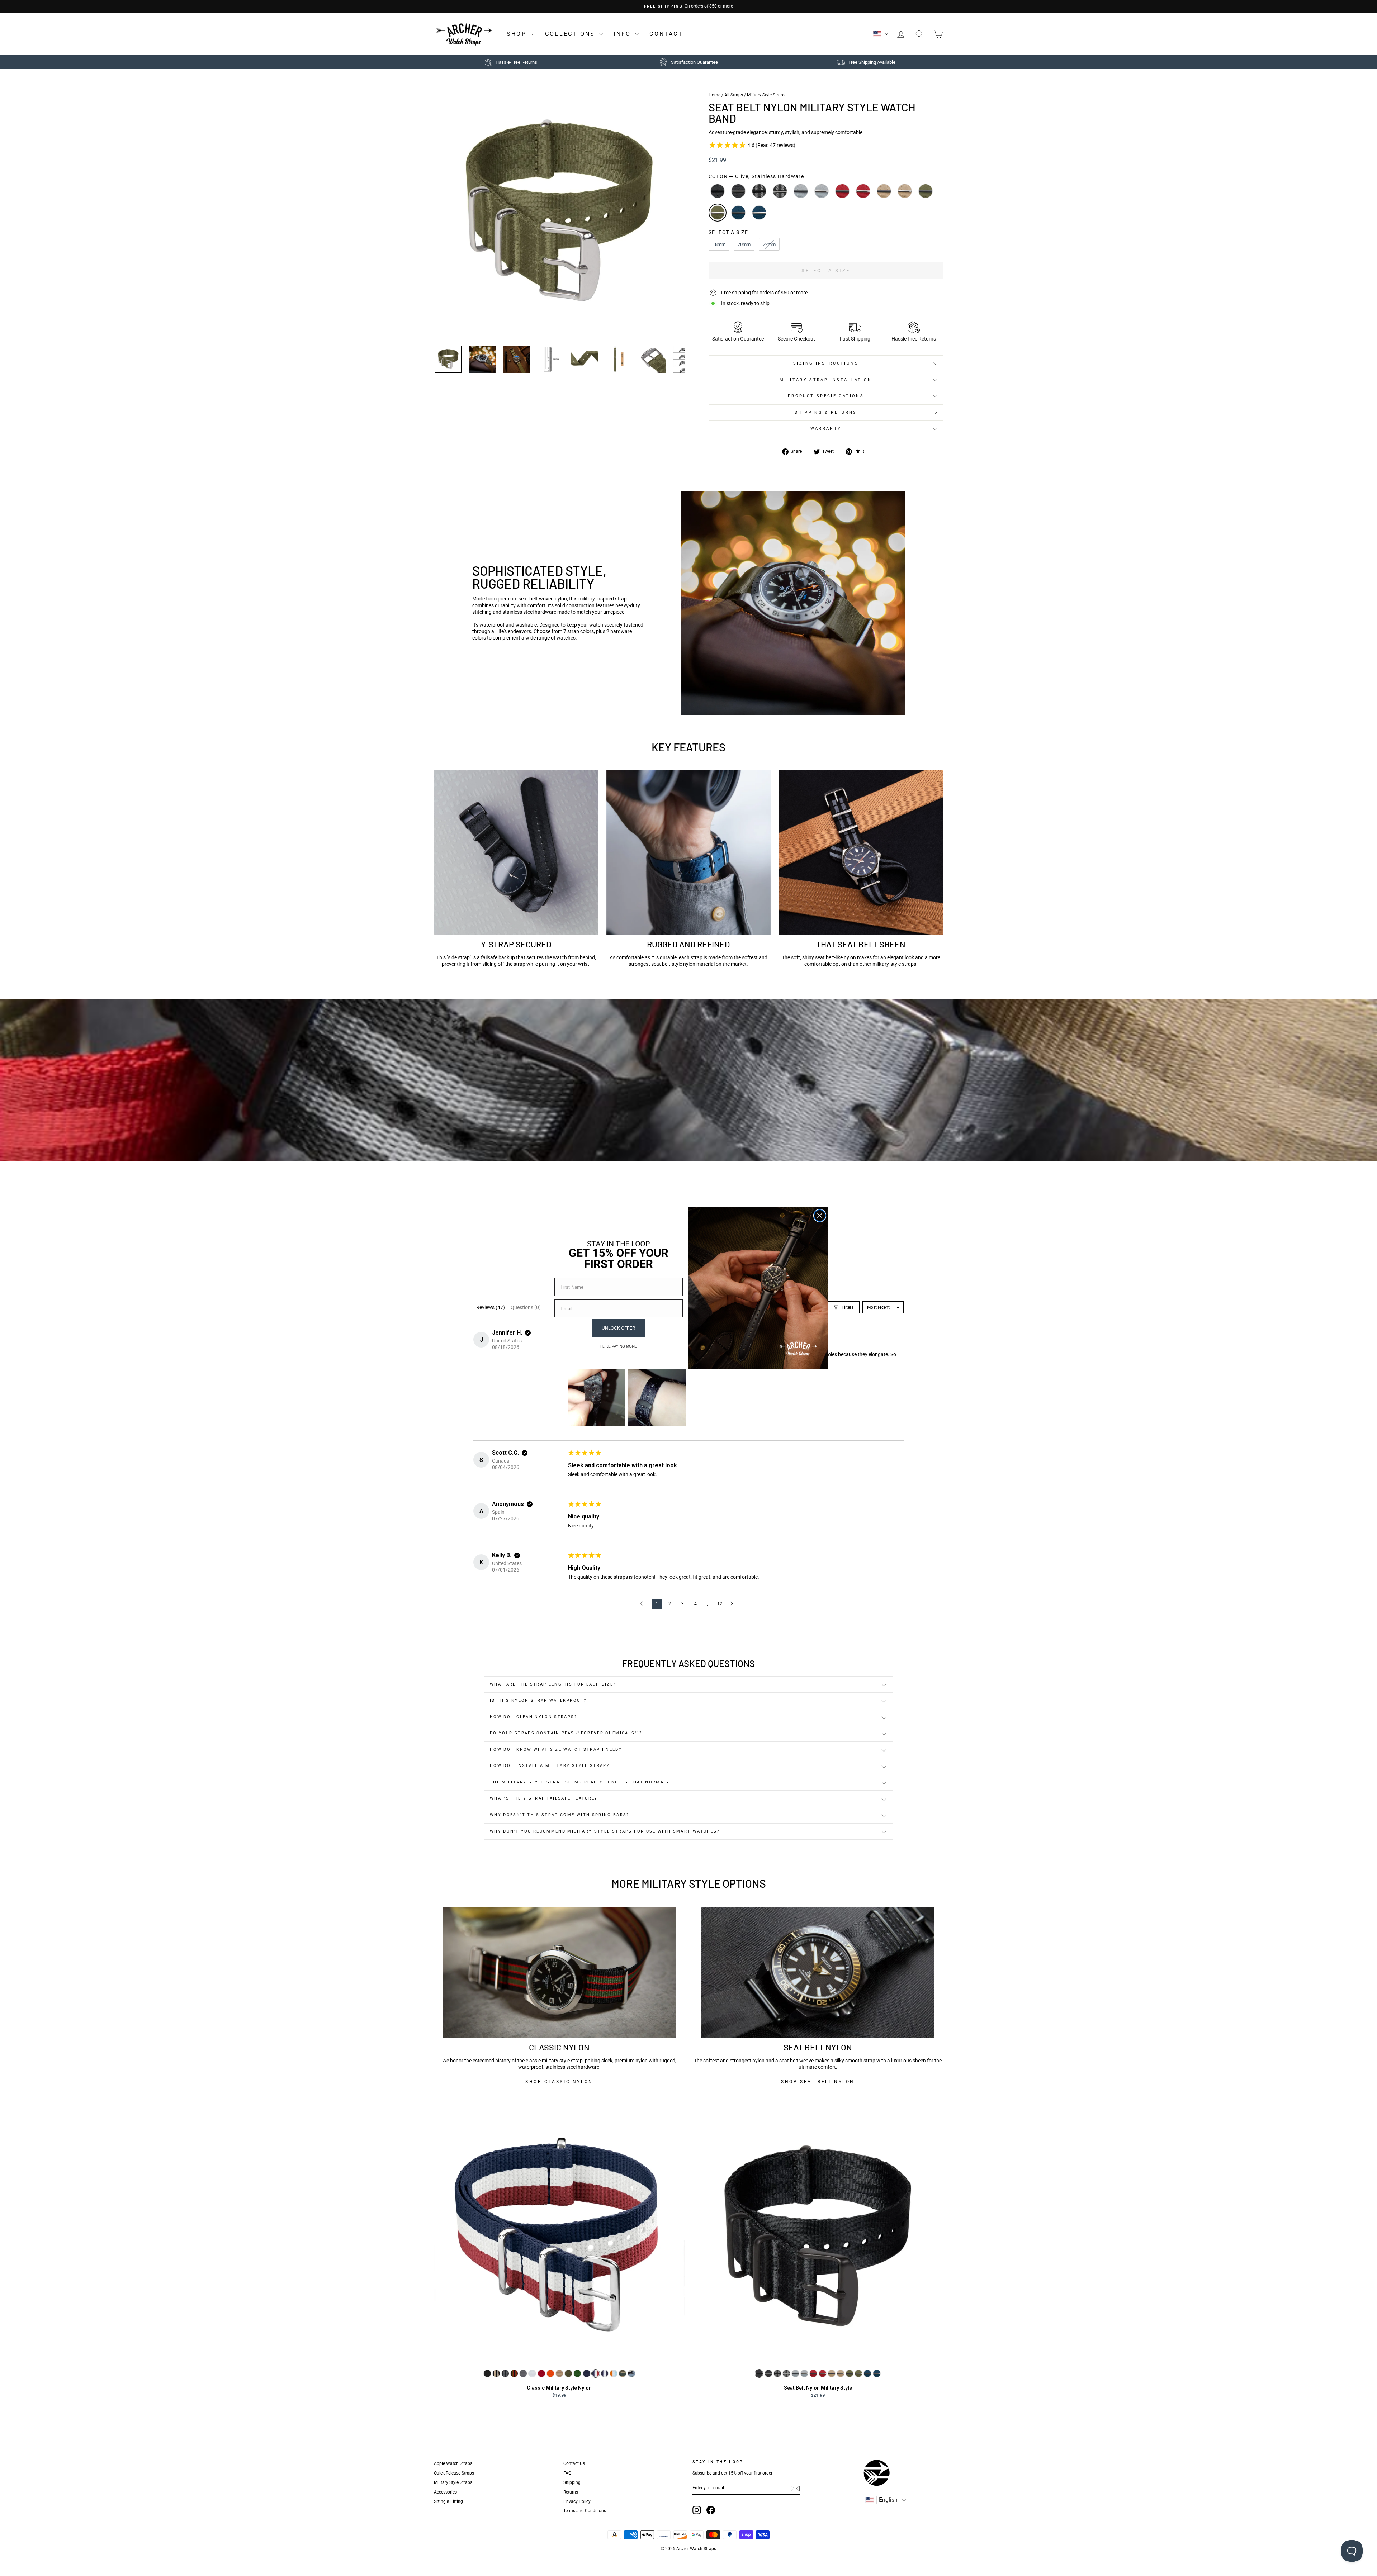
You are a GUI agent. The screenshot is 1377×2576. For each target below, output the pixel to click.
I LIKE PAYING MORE (619, 1346)
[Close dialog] (820, 1216)
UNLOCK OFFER (619, 1328)
